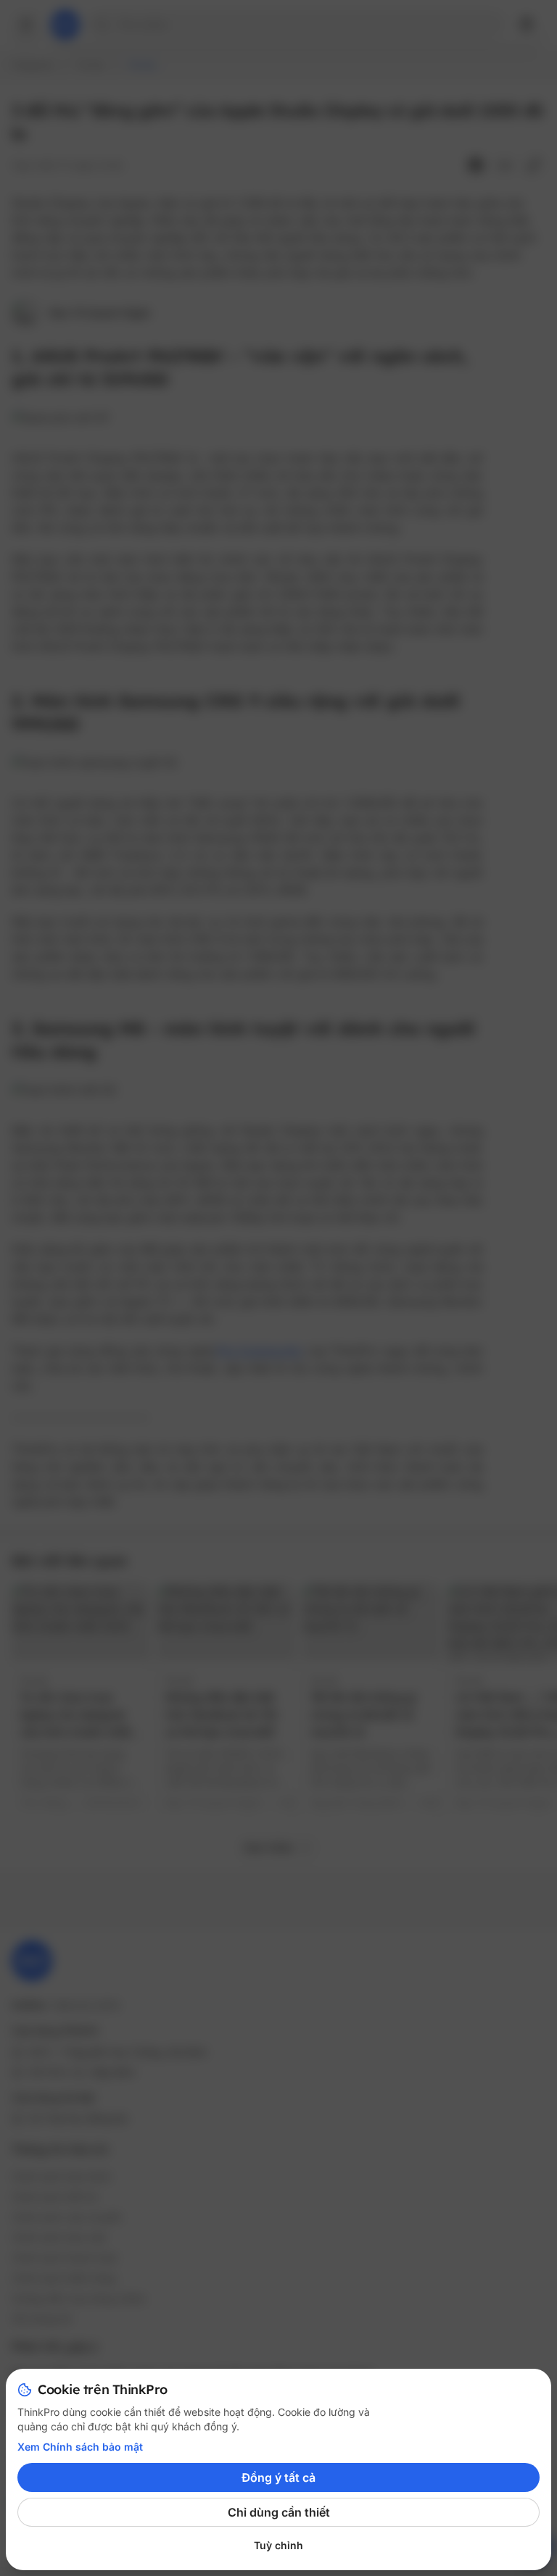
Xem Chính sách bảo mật (80, 2447)
